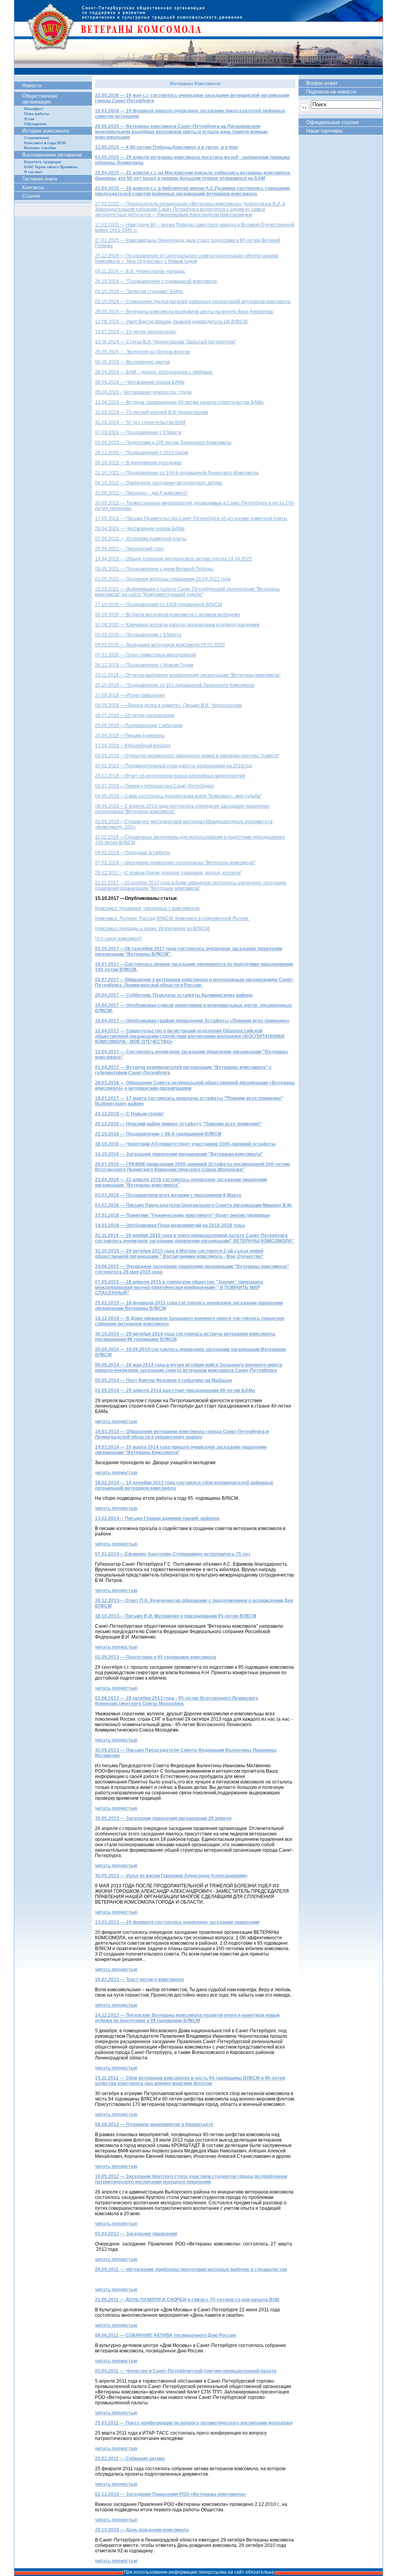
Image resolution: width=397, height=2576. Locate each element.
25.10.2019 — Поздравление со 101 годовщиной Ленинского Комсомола (175, 685)
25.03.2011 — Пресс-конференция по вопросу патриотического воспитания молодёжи (194, 2423)
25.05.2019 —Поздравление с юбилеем (139, 725)
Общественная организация (40, 99)
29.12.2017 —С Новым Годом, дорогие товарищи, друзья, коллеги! (168, 873)
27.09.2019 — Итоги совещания (130, 695)
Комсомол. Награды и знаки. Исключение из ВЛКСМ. (153, 929)
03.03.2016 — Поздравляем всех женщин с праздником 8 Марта (168, 1195)
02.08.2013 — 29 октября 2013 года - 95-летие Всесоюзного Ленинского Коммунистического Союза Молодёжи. (177, 1701)
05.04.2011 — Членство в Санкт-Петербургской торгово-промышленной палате (186, 2371)
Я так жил (33, 172)
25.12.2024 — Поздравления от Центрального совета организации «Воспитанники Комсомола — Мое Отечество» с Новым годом (187, 258)
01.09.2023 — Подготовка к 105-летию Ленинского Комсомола (163, 443)
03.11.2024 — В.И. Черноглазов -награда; (140, 271)
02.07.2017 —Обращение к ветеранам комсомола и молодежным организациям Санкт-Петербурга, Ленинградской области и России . (194, 982)
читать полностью (116, 1422)
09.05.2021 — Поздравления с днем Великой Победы (154, 569)
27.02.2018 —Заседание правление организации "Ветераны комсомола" (175, 863)
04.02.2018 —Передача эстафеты (133, 853)
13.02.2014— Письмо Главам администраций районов (157, 1518)
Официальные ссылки (332, 122)
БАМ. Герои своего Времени (51, 167)
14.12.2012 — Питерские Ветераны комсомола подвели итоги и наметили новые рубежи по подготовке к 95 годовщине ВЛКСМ (187, 2018)
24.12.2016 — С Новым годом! (129, 1114)
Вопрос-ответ (322, 83)
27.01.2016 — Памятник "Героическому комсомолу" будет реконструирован (182, 1215)
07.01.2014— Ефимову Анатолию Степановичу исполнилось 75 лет (173, 1554)
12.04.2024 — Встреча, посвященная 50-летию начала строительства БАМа (179, 402)
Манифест (34, 109)
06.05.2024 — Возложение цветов (132, 362)
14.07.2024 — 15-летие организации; (136, 332)
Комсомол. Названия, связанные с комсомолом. (148, 908)
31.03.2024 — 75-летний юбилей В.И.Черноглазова (152, 412)
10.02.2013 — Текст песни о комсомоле (140, 1980)
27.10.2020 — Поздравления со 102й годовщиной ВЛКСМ (159, 605)
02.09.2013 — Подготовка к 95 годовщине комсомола (156, 1657)
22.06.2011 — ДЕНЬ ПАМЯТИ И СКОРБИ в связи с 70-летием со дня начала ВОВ (187, 2300)
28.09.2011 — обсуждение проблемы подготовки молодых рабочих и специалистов (191, 2269)
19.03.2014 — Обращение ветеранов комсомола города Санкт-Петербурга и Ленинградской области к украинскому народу (182, 1434)
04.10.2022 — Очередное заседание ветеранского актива (159, 483)
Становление (37, 138)
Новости (32, 85)
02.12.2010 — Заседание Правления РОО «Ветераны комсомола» (171, 2494)
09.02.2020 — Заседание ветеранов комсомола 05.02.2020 (160, 645)
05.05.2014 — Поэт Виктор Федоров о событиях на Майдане (164, 1380)
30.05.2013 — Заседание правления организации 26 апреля (163, 1818)
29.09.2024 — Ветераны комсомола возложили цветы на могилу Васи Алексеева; (185, 312)
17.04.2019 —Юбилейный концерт (133, 746)
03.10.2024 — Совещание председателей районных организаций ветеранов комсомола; (193, 302)
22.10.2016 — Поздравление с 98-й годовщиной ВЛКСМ (158, 1134)
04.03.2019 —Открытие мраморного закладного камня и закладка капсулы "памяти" (187, 756)
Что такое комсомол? (118, 939)
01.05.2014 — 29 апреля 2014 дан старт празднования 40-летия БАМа (175, 1391)
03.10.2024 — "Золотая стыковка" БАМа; (139, 291)
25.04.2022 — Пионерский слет (129, 549)
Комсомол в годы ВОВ (45, 143)
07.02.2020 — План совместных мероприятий (146, 655)
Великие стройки (40, 148)
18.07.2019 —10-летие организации (135, 715)
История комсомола (46, 131)
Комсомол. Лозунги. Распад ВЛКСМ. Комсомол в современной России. (172, 918)
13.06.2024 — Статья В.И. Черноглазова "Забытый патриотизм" (166, 342)
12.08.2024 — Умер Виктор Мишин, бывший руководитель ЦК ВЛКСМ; (172, 322)
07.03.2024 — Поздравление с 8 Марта (138, 432)
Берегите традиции (43, 162)
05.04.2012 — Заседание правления (136, 2234)
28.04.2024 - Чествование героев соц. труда (143, 392)
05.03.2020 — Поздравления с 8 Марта (138, 635)
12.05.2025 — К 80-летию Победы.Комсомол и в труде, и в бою (167, 147)
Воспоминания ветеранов (52, 155)
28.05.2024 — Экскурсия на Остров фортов (142, 352)
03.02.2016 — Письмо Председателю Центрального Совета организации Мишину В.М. (194, 1205)
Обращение (35, 124)
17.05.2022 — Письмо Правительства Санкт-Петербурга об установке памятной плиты (191, 519)
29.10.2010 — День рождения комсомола (142, 2530)
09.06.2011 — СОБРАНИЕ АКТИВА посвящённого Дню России (165, 2335)
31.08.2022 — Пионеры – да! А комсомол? (141, 493)
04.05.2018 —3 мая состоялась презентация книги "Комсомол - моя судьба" (178, 796)
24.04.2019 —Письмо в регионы (130, 736)
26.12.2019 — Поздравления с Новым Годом (144, 665)
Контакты (33, 187)
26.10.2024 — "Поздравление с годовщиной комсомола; (156, 281)
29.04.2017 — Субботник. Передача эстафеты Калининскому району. (174, 995)
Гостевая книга (40, 179)
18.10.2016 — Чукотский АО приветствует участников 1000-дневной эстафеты (185, 1144)
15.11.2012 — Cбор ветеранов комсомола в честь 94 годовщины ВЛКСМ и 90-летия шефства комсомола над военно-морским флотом (190, 2081)
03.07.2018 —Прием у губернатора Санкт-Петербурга (154, 786)
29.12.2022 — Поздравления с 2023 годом (142, 453)
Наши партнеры (325, 131)
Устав (29, 119)
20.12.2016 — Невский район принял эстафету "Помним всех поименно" (178, 1124)
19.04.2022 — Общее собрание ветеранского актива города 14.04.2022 (173, 559)
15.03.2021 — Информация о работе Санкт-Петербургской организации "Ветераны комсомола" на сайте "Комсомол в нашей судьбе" (187, 592)
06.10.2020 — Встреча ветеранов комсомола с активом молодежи (167, 615)
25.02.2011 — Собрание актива (130, 2459)
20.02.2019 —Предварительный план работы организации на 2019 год (173, 766)
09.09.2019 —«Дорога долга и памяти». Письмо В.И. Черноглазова (168, 705)
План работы (36, 114)
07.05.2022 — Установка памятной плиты (141, 539)
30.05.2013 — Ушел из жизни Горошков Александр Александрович (171, 1876)
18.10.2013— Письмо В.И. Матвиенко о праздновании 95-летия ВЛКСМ (176, 1616)
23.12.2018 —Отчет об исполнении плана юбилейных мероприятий (170, 776)
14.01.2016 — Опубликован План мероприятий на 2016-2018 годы (170, 1225)
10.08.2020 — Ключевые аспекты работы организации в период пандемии (177, 625)
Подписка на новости (331, 92)
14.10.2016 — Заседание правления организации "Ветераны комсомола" (179, 1154)
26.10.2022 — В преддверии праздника (138, 463)
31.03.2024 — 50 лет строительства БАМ (140, 422)
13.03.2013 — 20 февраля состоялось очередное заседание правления (177, 1922)
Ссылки (31, 196)
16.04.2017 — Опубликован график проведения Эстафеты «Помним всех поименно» (192, 1021)
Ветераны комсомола (198, 37)
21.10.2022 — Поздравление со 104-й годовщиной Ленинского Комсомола (177, 473)
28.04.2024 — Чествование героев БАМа (140, 382)
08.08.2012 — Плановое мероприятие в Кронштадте (154, 2125)
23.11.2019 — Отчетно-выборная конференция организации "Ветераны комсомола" (188, 675)
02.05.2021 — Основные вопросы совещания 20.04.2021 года (163, 579)
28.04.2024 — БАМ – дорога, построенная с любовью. (154, 372)
